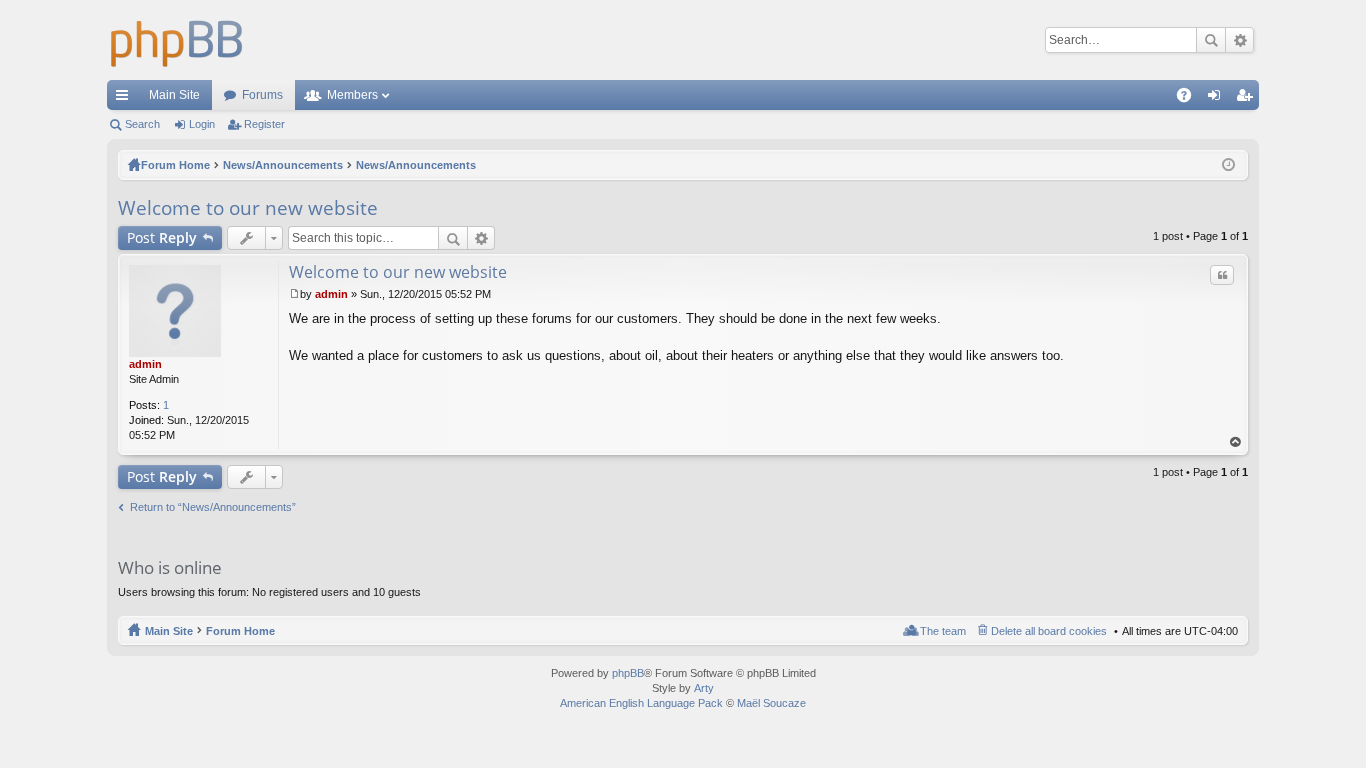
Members (352, 95)
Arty (704, 688)
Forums (262, 95)
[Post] (294, 294)
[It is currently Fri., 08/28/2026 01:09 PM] (1228, 165)
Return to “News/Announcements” (213, 507)
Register (264, 124)
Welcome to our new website (248, 208)
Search (1211, 40)
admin (145, 364)
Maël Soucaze (771, 703)
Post (162, 237)
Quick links (126, 99)
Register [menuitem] (1248, 99)
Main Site (174, 95)
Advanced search (1239, 40)
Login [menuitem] (1218, 99)
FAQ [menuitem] (1190, 99)
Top (1236, 442)
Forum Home (240, 631)
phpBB (628, 673)
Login (202, 124)
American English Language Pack (641, 703)
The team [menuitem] (943, 631)
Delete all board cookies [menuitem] (1049, 631)
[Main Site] (177, 40)
